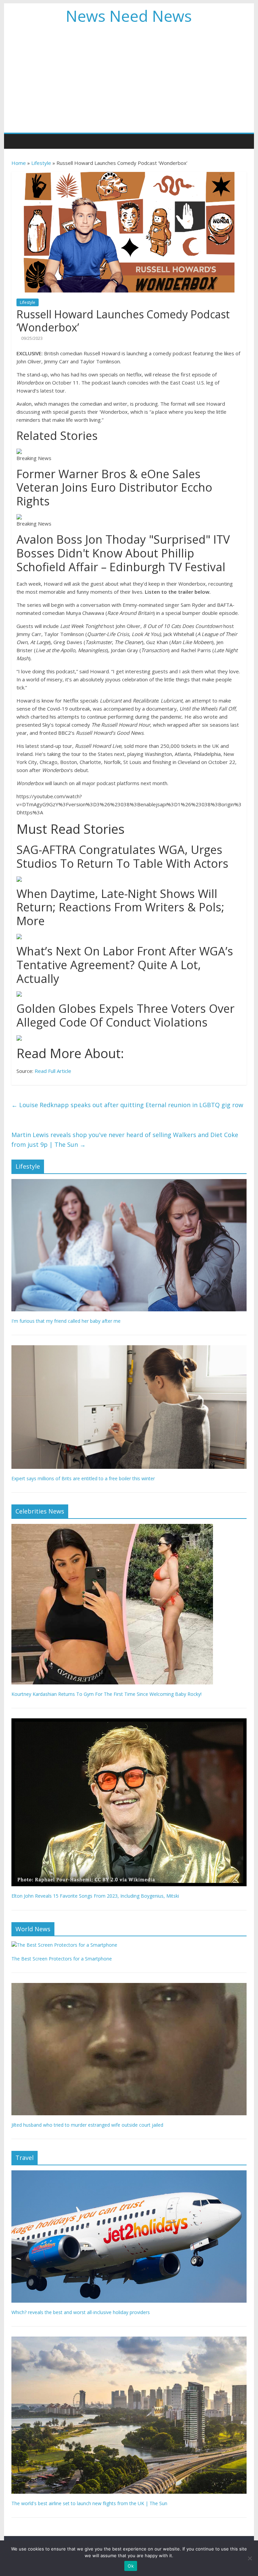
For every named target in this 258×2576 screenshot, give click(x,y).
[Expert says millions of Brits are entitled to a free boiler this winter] (129, 1349)
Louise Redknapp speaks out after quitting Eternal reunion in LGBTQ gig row (127, 1105)
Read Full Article (53, 1071)
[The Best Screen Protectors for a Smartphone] (64, 1945)
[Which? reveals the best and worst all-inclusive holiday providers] (129, 2174)
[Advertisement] (129, 82)
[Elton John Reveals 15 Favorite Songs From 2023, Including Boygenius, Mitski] (129, 1722)
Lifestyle (41, 163)
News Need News (129, 16)
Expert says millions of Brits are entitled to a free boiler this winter (83, 1478)
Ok (131, 2566)
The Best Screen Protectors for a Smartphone (62, 1959)
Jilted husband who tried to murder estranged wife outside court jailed (87, 2125)
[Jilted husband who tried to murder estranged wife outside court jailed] (129, 1986)
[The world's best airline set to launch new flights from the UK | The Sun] (129, 2340)
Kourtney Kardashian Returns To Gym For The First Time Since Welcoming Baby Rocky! (106, 1694)
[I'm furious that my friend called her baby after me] (129, 1183)
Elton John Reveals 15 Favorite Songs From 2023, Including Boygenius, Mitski (95, 1896)
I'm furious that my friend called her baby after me (66, 1321)
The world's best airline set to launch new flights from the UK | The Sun (89, 2503)
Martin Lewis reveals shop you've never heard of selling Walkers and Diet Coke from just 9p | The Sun (125, 1140)
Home (19, 163)
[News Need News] (18, 141)
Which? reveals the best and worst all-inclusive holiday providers (81, 2312)
